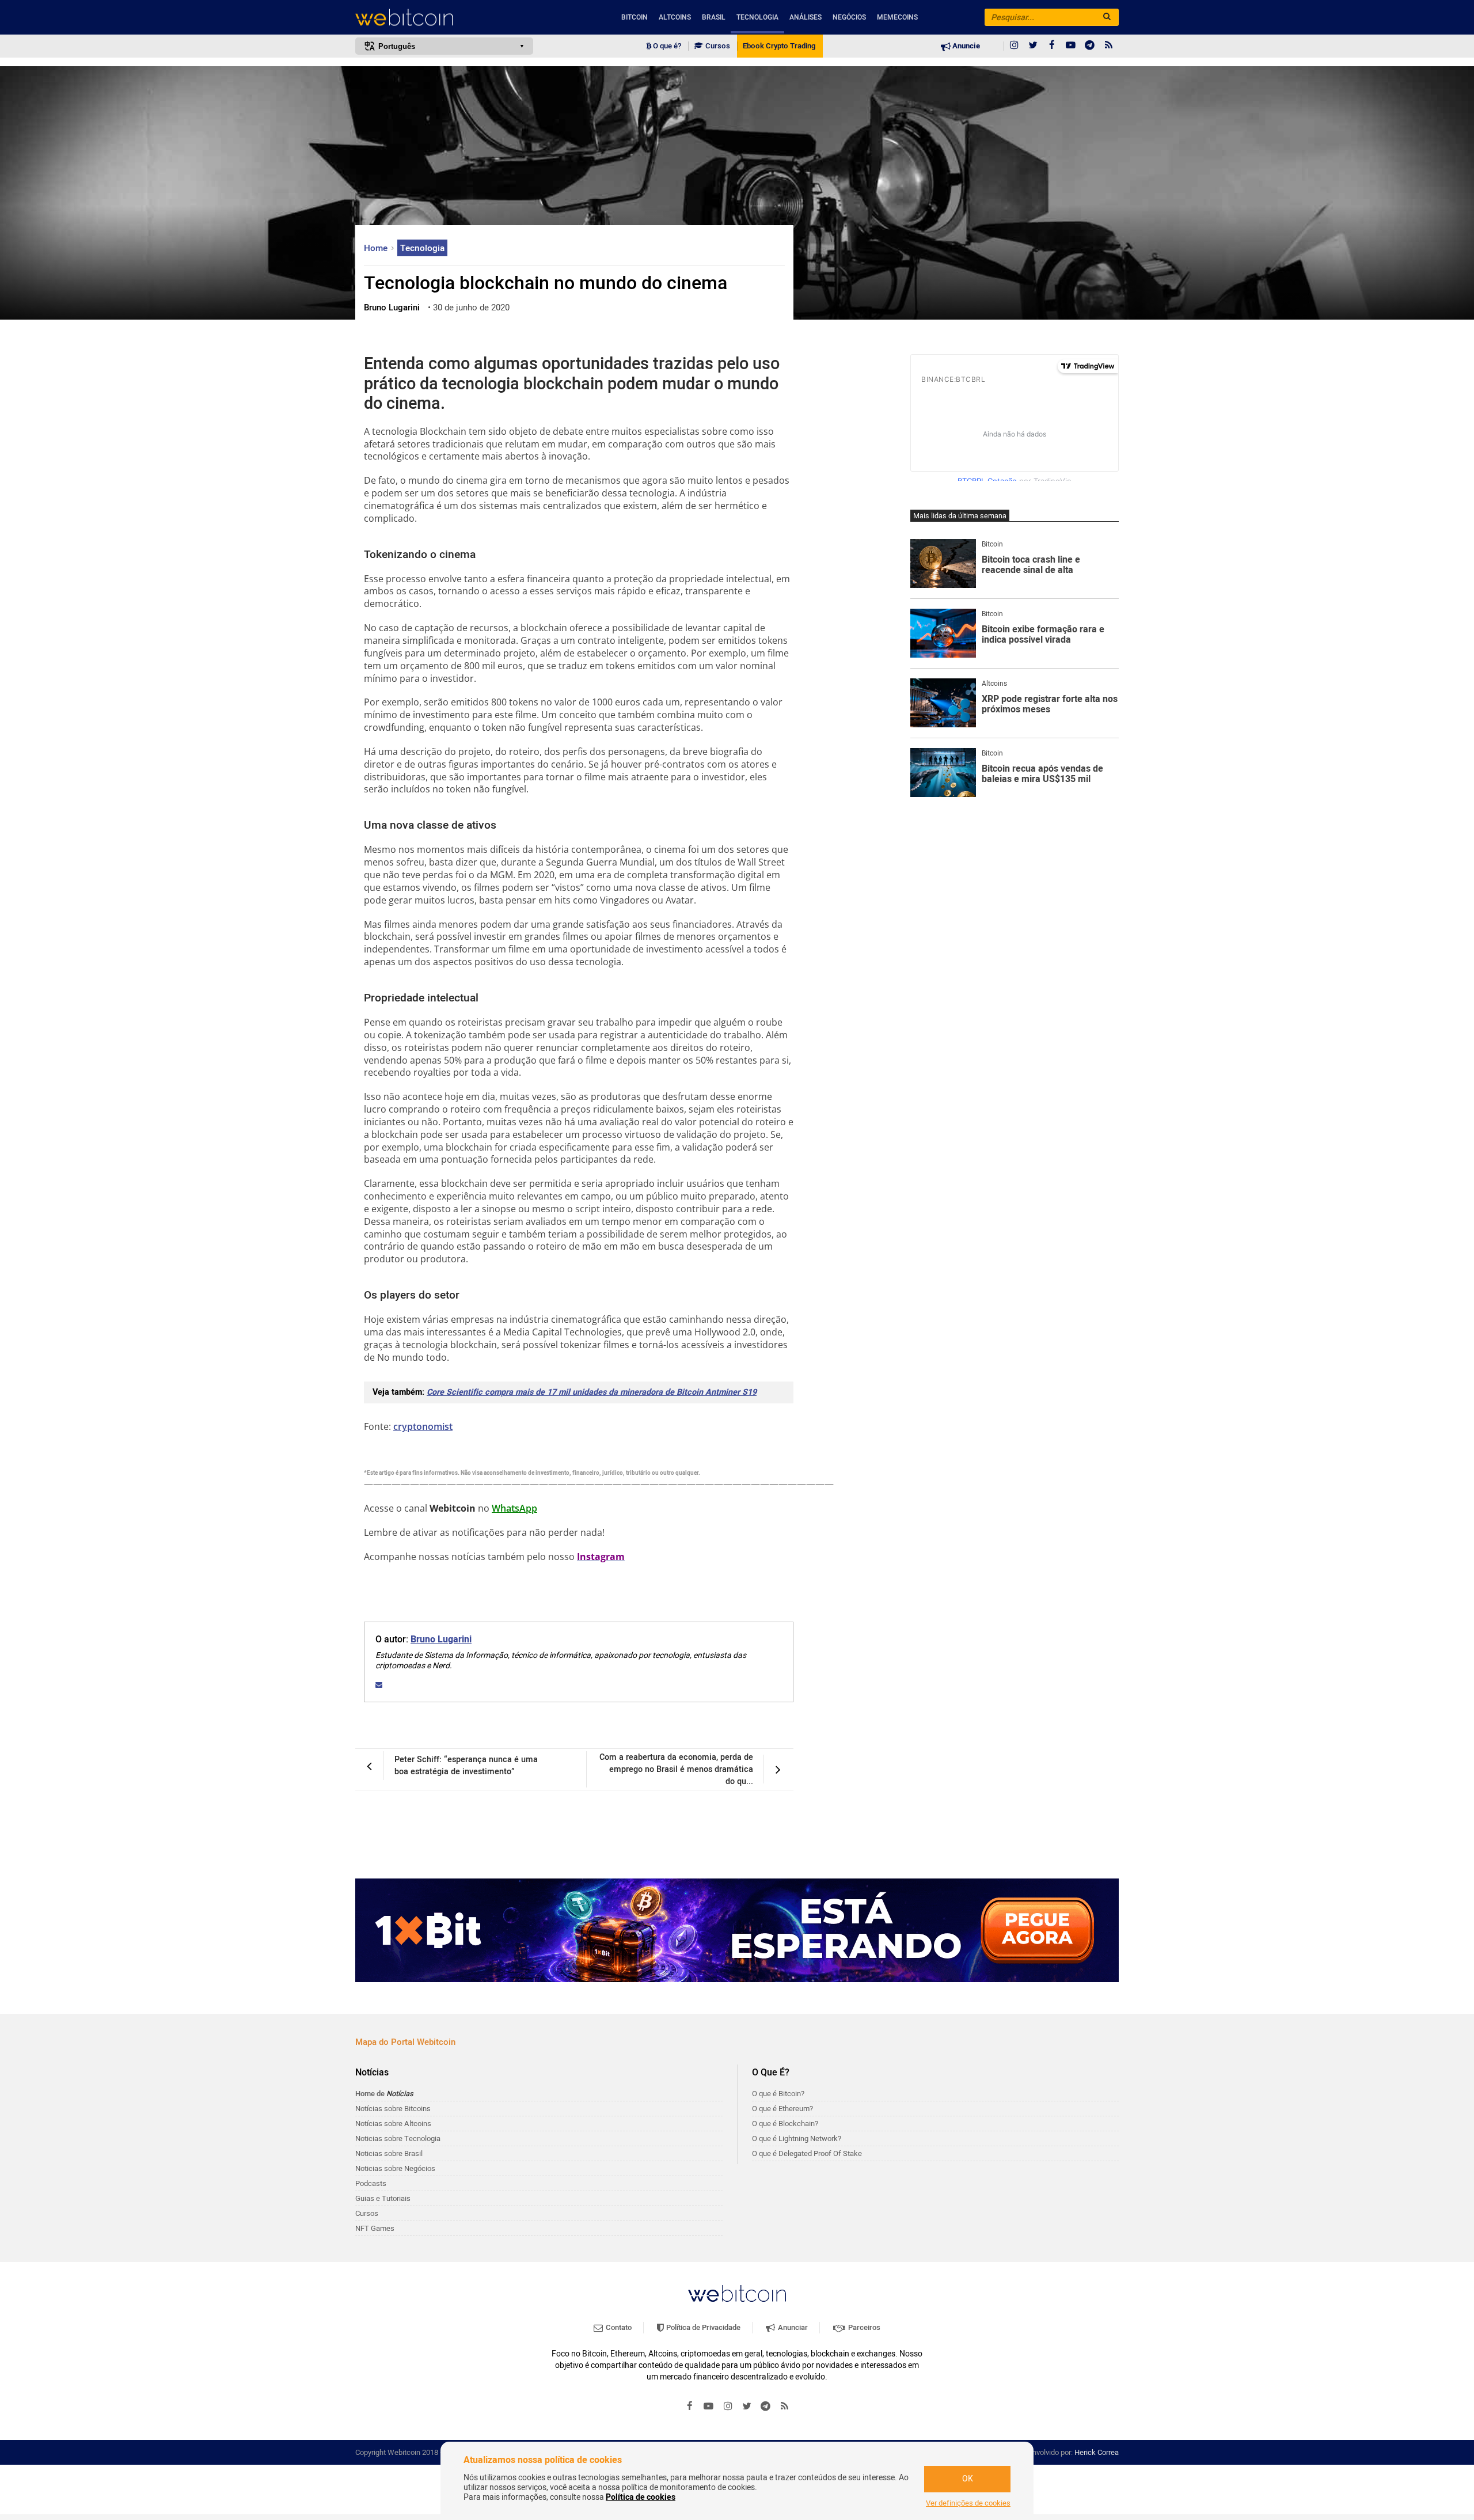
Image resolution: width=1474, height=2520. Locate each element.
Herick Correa (1097, 2452)
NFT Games (375, 2228)
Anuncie (965, 46)
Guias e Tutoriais (383, 2198)
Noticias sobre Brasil (389, 2153)
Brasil (714, 17)
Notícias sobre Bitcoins (393, 2109)
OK (968, 2479)
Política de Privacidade (702, 2327)
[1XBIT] (737, 1930)
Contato (618, 2327)
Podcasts (371, 2183)
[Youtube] (1071, 46)
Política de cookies (641, 2497)
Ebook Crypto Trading (779, 46)
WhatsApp (514, 1508)
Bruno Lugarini (441, 1639)
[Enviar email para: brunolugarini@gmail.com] (379, 1685)
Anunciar (792, 2327)
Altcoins (675, 17)
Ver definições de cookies (968, 2503)
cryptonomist (423, 1426)
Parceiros (863, 2327)
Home (377, 248)
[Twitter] (1033, 46)
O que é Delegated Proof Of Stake (807, 2153)
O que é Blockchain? (785, 2124)
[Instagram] (1014, 46)
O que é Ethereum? (782, 2109)
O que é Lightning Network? (797, 2138)
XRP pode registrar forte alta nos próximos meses (1050, 705)
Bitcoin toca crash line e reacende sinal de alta (1031, 565)
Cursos (717, 46)
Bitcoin (635, 17)
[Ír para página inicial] (444, 18)
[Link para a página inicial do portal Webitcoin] (737, 2293)
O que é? (666, 46)
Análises (806, 17)
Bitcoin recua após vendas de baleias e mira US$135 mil (1042, 774)
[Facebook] (1052, 46)
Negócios (849, 17)
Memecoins (897, 17)
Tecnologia (757, 17)
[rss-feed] (1109, 46)
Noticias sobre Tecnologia (398, 2138)
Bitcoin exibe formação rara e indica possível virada (1043, 635)
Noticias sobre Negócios (395, 2168)
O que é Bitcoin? (778, 2094)
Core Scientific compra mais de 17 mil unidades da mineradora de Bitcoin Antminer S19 (592, 1392)
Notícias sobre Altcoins (393, 2124)
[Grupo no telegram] (1090, 46)
